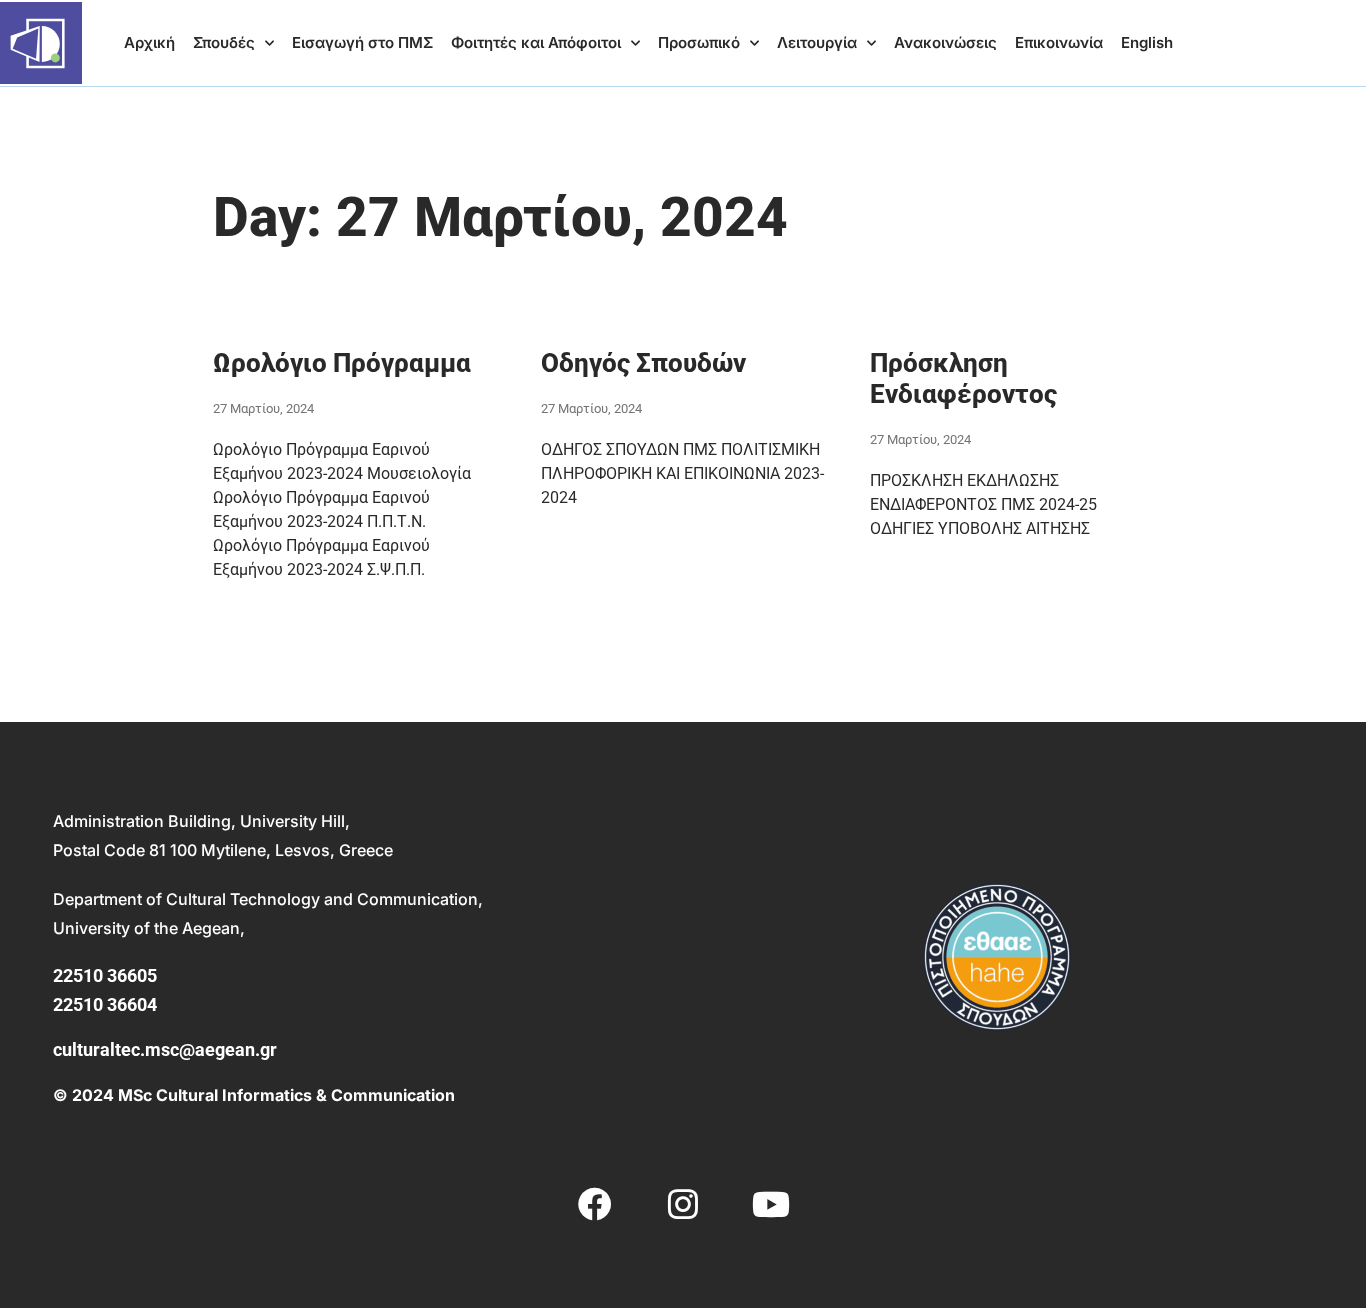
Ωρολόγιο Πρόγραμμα (342, 363)
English (1147, 42)
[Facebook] (594, 1204)
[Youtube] (771, 1204)
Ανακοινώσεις (945, 42)
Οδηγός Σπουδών (643, 363)
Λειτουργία (817, 42)
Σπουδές (224, 42)
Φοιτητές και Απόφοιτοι (536, 42)
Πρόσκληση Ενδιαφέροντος (963, 378)
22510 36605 (105, 975)
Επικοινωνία (1059, 42)
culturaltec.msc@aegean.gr (165, 1049)
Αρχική (149, 42)
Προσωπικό (699, 42)
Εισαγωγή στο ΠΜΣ (362, 42)
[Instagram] (683, 1204)
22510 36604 (105, 1004)
